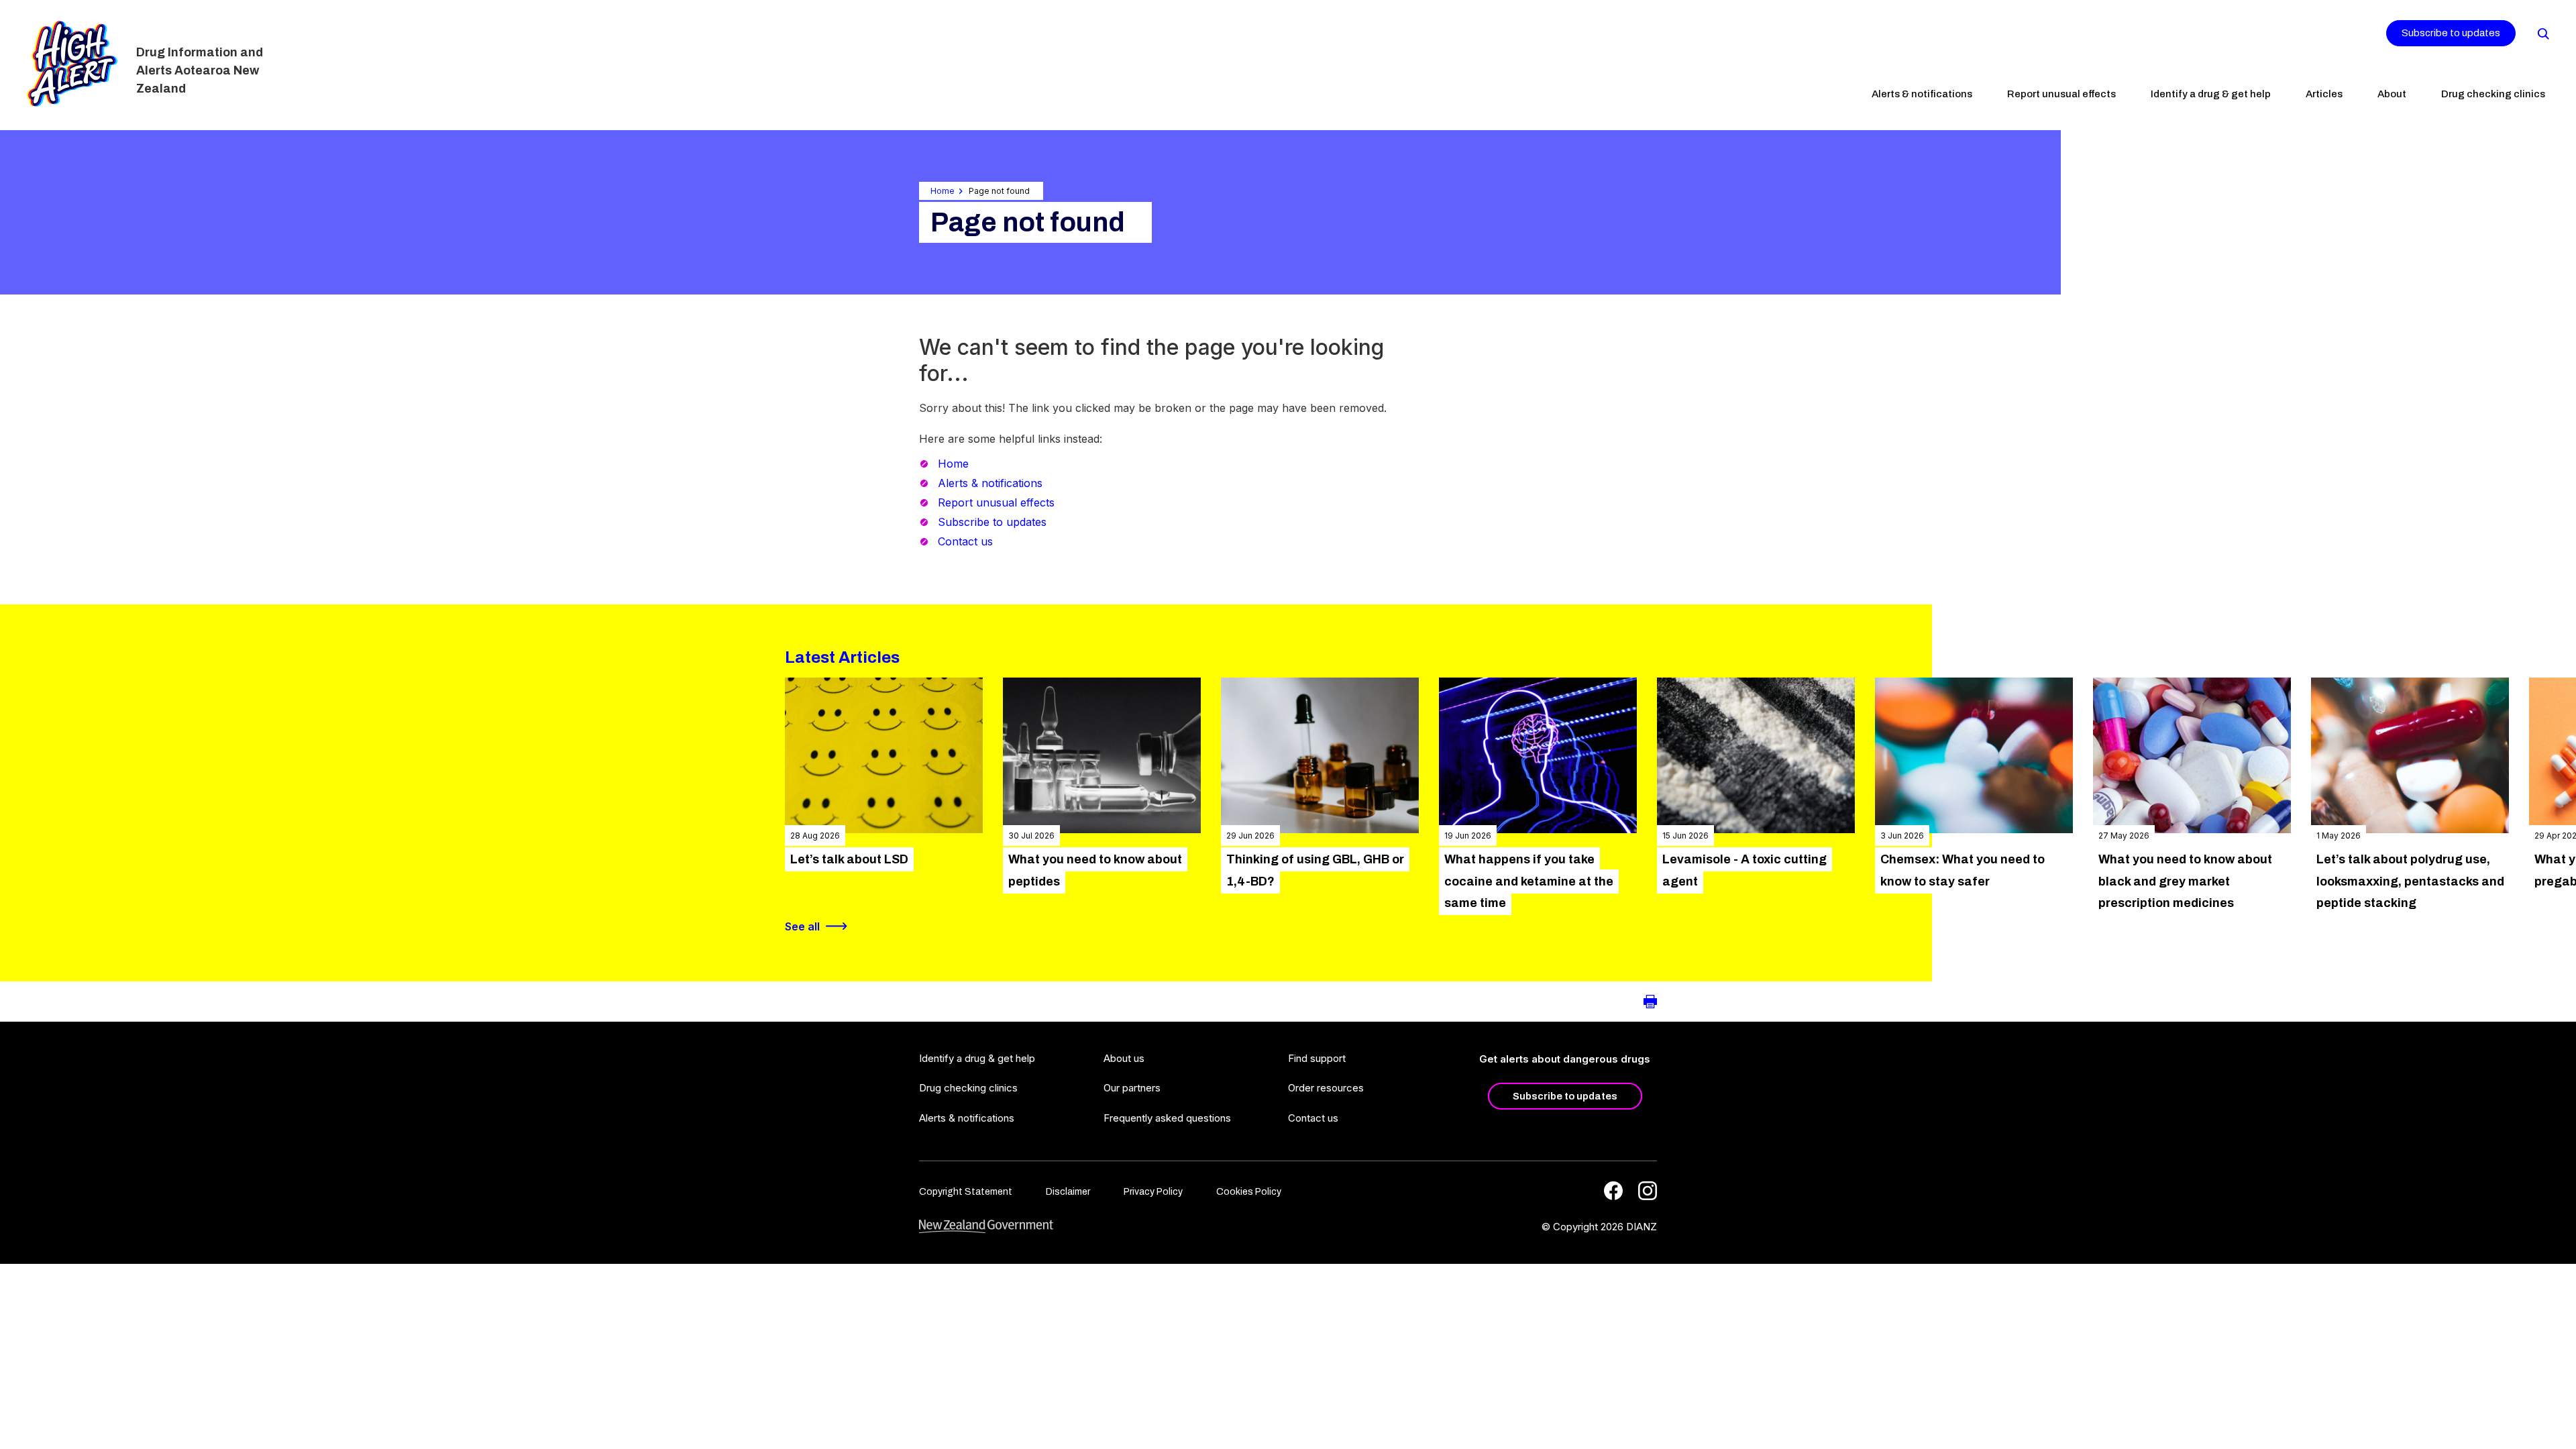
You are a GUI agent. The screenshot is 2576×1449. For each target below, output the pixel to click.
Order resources (1326, 1088)
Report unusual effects (2061, 94)
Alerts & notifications (1922, 94)
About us (1124, 1058)
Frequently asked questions (1167, 1118)
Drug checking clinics (2493, 94)
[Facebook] (1613, 1191)
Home (943, 191)
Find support (1317, 1058)
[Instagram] (1648, 1191)
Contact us (965, 541)
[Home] (72, 64)
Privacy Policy (1153, 1192)
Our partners (1132, 1088)
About (2392, 94)
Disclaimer (1068, 1192)
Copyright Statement (966, 1192)
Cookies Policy (1249, 1192)
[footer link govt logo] (986, 1227)
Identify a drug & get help (2211, 94)
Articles (2324, 94)
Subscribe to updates (2451, 33)
